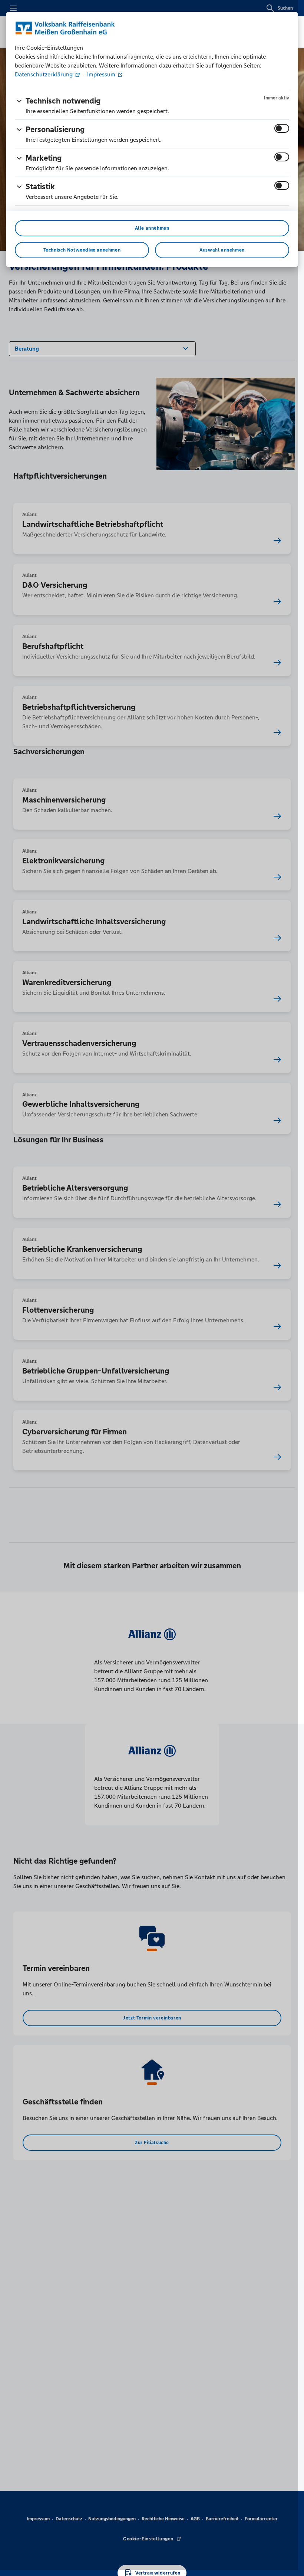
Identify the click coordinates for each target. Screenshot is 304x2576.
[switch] (282, 128)
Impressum (101, 74)
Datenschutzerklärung (44, 74)
